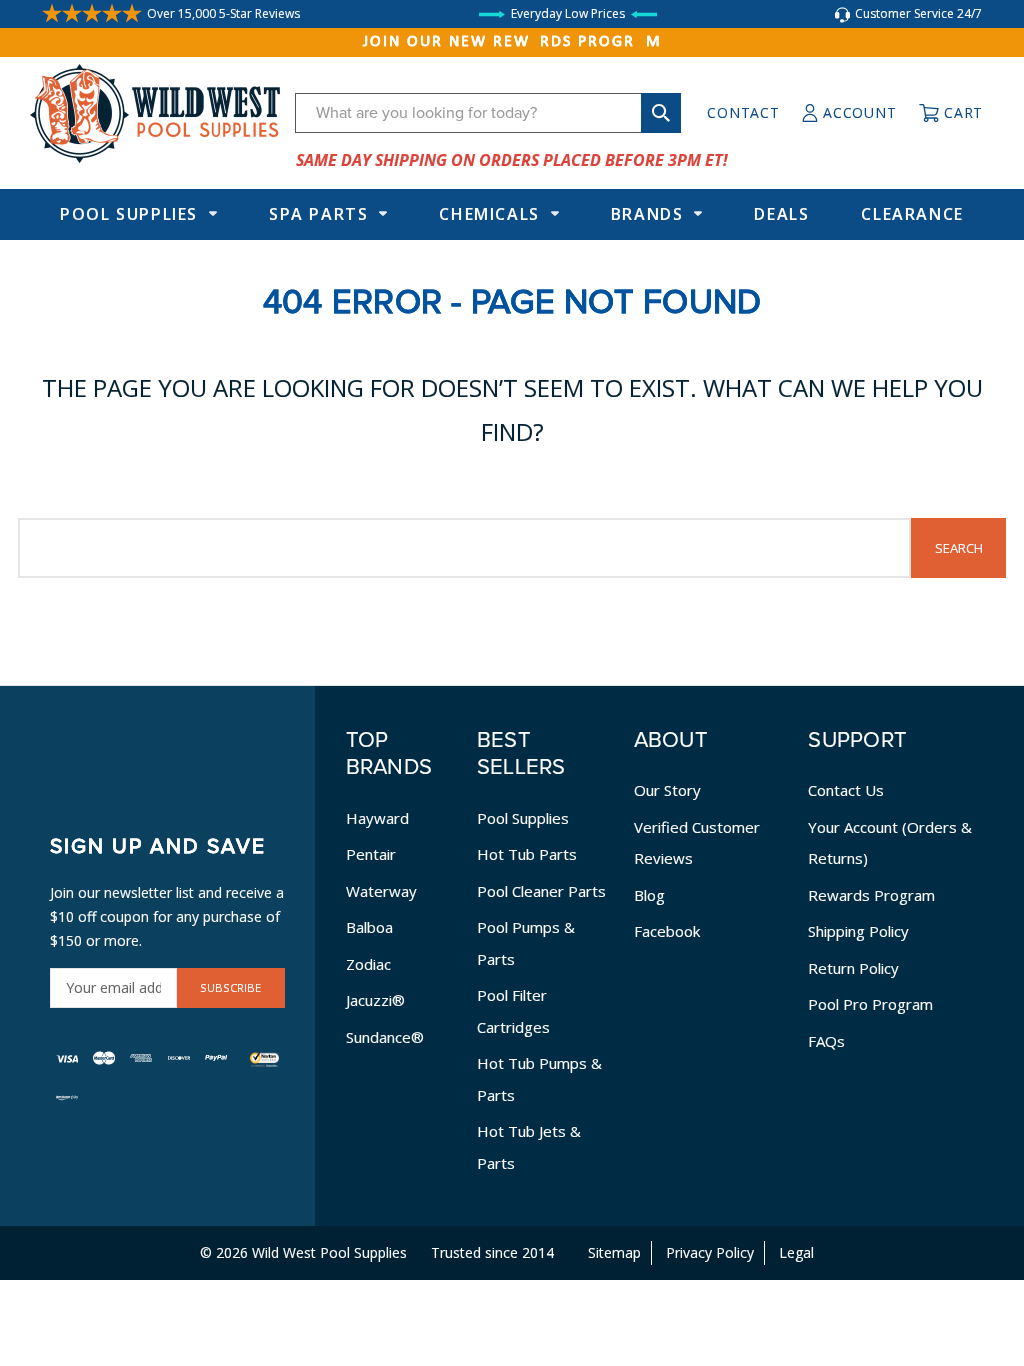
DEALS (781, 214)
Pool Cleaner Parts (541, 891)
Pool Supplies (129, 214)
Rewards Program (871, 895)
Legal (796, 1252)
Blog (649, 895)
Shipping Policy (858, 931)
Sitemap (614, 1252)
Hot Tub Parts (527, 854)
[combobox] (488, 113)
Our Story (667, 790)
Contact (743, 112)
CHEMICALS (489, 214)
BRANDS (647, 214)
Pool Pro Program (870, 1004)
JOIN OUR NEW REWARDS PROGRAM (512, 42)
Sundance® (385, 1037)
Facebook (667, 931)
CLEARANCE (912, 214)
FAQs (826, 1041)
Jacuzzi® (375, 1000)
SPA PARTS (318, 214)
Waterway (381, 891)
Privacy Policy (710, 1252)
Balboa (369, 927)
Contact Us (846, 790)
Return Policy (853, 968)
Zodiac (368, 964)
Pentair (371, 854)
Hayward (377, 818)
